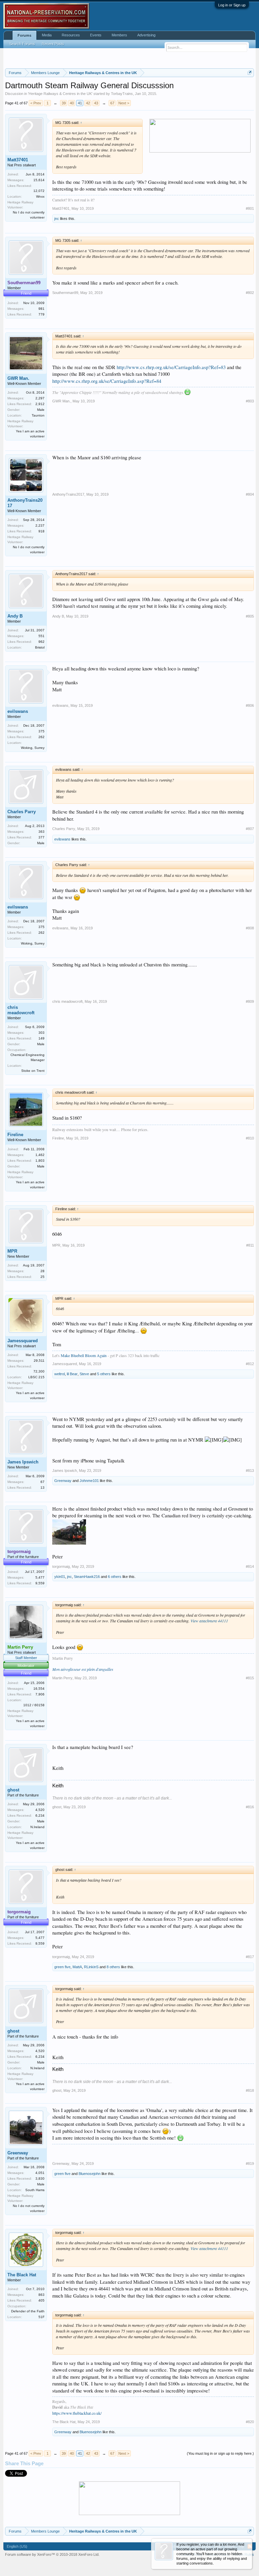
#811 (250, 1245)
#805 (250, 616)
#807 (250, 829)
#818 (250, 2090)
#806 (250, 705)
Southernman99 (65, 293)
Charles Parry (22, 812)
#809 (250, 1001)
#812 (250, 1364)
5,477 (40, 1577)
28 (42, 1271)
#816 (250, 1807)
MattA (77, 1967)
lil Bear (72, 1374)
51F (41, 2317)
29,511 (39, 1361)
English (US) (17, 2546)
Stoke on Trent (33, 1071)
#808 (250, 928)
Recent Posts (53, 44)
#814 (250, 1566)
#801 (250, 208)
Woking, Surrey (33, 748)
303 (41, 1033)
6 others (115, 1577)
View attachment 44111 (209, 1621)
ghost (13, 1790)
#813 (250, 1471)
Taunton (38, 415)
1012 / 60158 (34, 1705)
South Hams (35, 2190)
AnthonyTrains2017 (25, 503)
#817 (250, 1957)
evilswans (18, 711)
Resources (71, 35)
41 (80, 103)
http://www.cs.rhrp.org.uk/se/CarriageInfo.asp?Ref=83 (171, 367)
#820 (250, 2422)
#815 (250, 1678)
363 (41, 832)
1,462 (40, 1155)
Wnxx (40, 196)
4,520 (40, 1810)
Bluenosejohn (90, 2174)
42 (88, 103)
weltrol (60, 1374)
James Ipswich (23, 1462)
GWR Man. (18, 378)
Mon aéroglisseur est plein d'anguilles (83, 1669)
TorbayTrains (122, 94)
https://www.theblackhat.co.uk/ (77, 2413)
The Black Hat (22, 2275)
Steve (84, 1374)
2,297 (40, 398)
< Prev (36, 103)
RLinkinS (91, 1967)
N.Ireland (37, 1827)
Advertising (146, 35)
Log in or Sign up (232, 5)
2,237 (40, 525)
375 (41, 731)
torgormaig (61, 1566)
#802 (250, 293)
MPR (12, 1251)
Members (119, 35)
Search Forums (22, 44)
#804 (250, 494)
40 (72, 103)
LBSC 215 (36, 1377)
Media (47, 35)
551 (41, 636)
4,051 (40, 2173)
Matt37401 (18, 160)
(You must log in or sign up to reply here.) (220, 2453)
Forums (24, 35)
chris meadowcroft (21, 1010)
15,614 (39, 180)
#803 (250, 401)
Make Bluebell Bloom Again (84, 1355)
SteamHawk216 (87, 1577)
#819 (250, 2164)
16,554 (39, 1689)
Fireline (15, 1135)
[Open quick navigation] (250, 73)
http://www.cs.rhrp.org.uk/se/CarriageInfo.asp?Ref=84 (107, 381)
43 (96, 103)
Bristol (40, 647)
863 (41, 2295)
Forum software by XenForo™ (52, 2554)
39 (64, 103)
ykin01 (60, 1577)
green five (62, 1967)
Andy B (15, 616)
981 (41, 309)
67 (112, 103)
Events (96, 35)
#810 (250, 1138)
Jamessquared (23, 1341)
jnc (57, 219)
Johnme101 (89, 1481)
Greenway (63, 1481)
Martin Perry (62, 1678)
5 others (104, 1374)
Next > (124, 103)
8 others (113, 1967)
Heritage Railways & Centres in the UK (60, 94)
